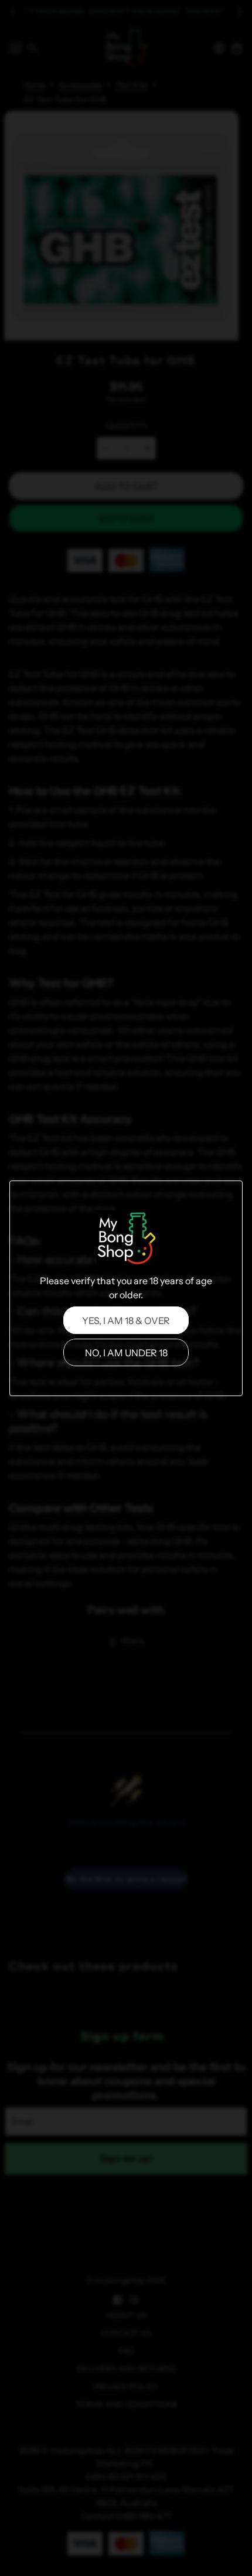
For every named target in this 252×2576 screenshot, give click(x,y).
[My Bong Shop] (126, 1240)
